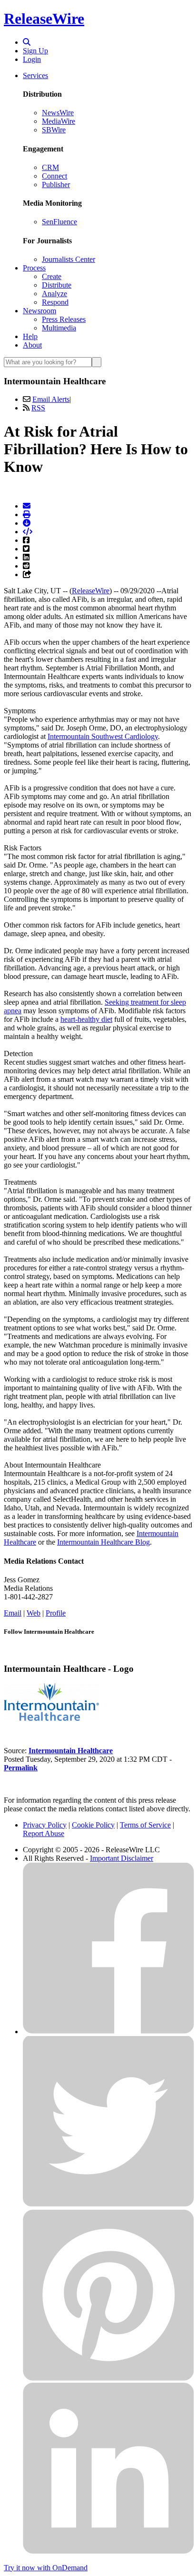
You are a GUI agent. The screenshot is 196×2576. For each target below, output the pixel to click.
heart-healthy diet (86, 1019)
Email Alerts (51, 399)
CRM (50, 167)
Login (32, 59)
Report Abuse (44, 1833)
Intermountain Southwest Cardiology (103, 736)
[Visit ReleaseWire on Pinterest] (108, 2378)
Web (34, 1613)
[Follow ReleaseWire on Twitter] (108, 2205)
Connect (54, 176)
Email (13, 1613)
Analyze (54, 294)
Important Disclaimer (122, 1858)
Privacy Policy (45, 1825)
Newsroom (39, 311)
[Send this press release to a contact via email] (27, 506)
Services (35, 75)
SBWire (54, 130)
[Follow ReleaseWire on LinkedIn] (108, 2551)
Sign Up (35, 51)
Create (52, 276)
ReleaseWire (44, 19)
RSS (38, 408)
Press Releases (64, 319)
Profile (56, 1613)
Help (30, 336)
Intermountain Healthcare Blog (103, 1542)
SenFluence (59, 222)
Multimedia (59, 328)
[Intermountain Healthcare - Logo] (51, 1718)
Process (34, 268)
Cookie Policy (93, 1825)
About (32, 345)
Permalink (21, 1768)
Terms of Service (145, 1825)
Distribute (57, 285)
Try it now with (46, 2568)
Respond (55, 302)
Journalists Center (69, 259)
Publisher (56, 185)
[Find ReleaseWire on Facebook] (108, 2032)
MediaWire (59, 121)
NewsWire (58, 113)
